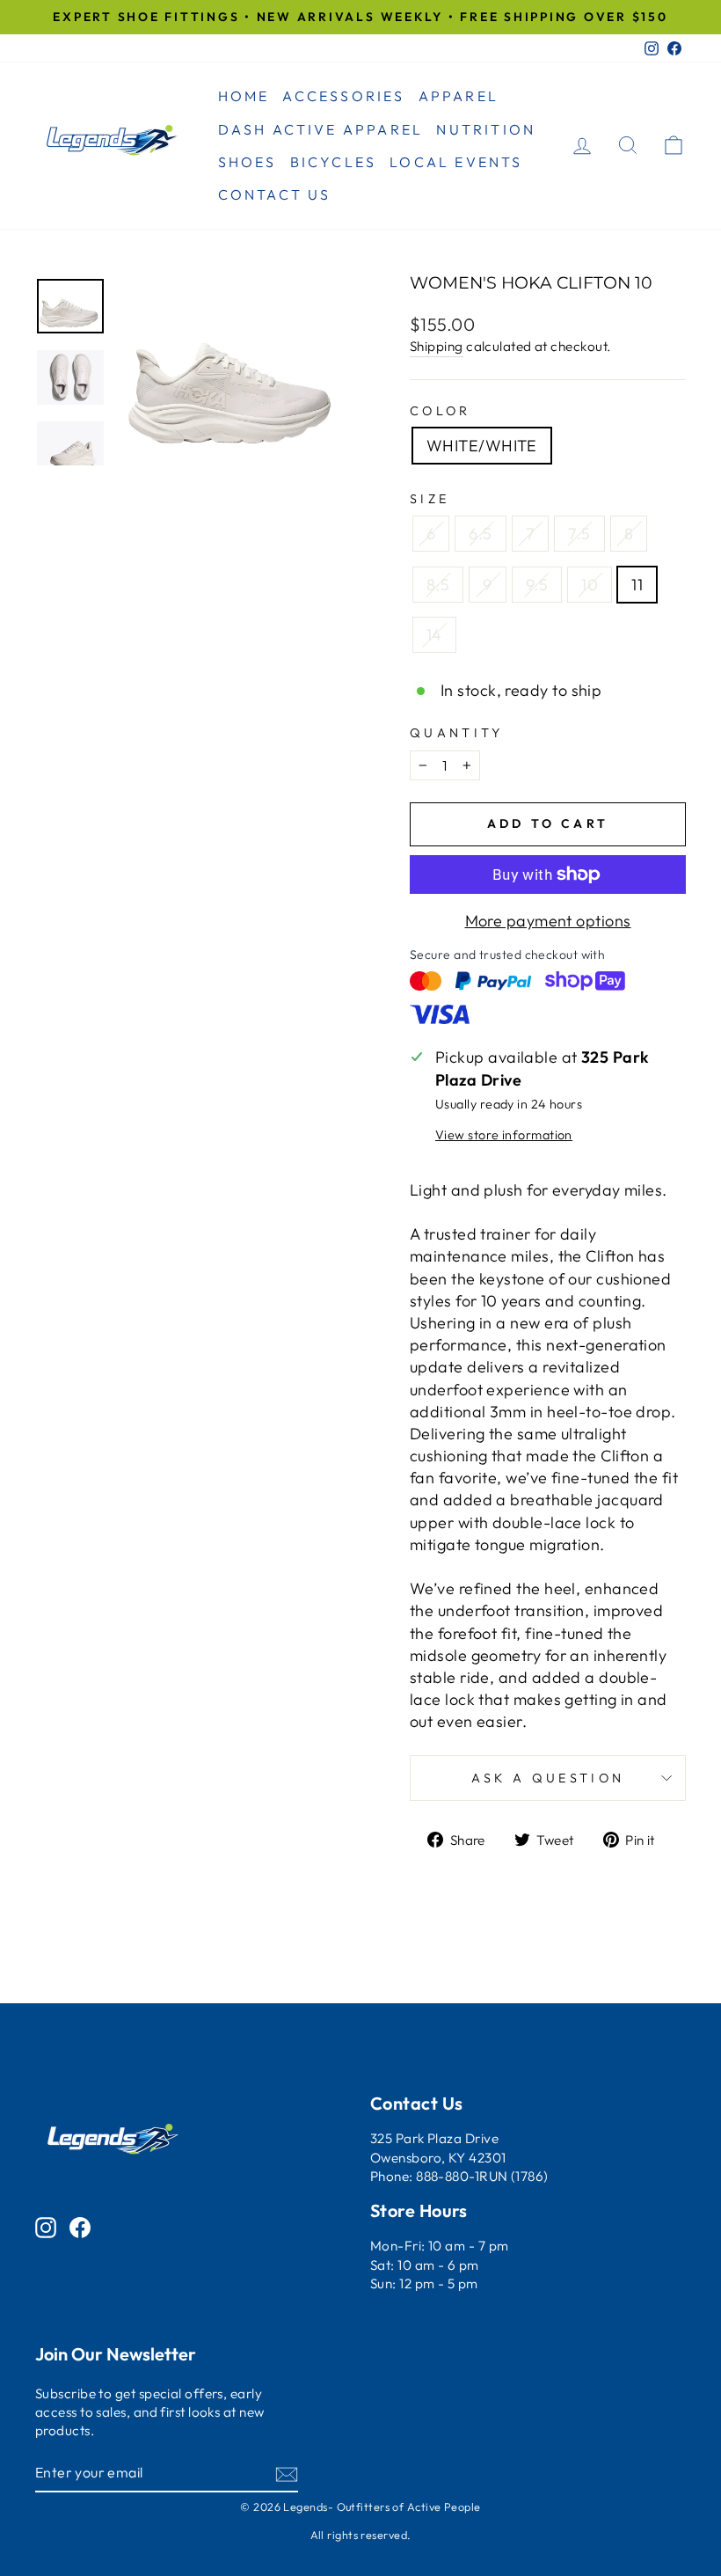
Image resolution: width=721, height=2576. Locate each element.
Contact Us (275, 194)
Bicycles (334, 162)
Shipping (437, 346)
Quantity (457, 733)
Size (430, 499)
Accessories (343, 96)
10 (590, 585)
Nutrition (486, 129)
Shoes (248, 162)
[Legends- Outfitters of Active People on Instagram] (46, 2226)
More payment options (548, 921)
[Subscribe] (287, 2474)
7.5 (579, 534)
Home (244, 96)
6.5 (480, 534)
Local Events (456, 162)
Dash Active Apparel (321, 129)
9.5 (537, 585)
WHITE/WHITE (482, 446)
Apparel (459, 96)
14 (434, 635)
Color (441, 411)
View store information (504, 1135)
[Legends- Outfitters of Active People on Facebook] (80, 2226)
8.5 (438, 585)
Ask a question (548, 1778)
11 (637, 585)
